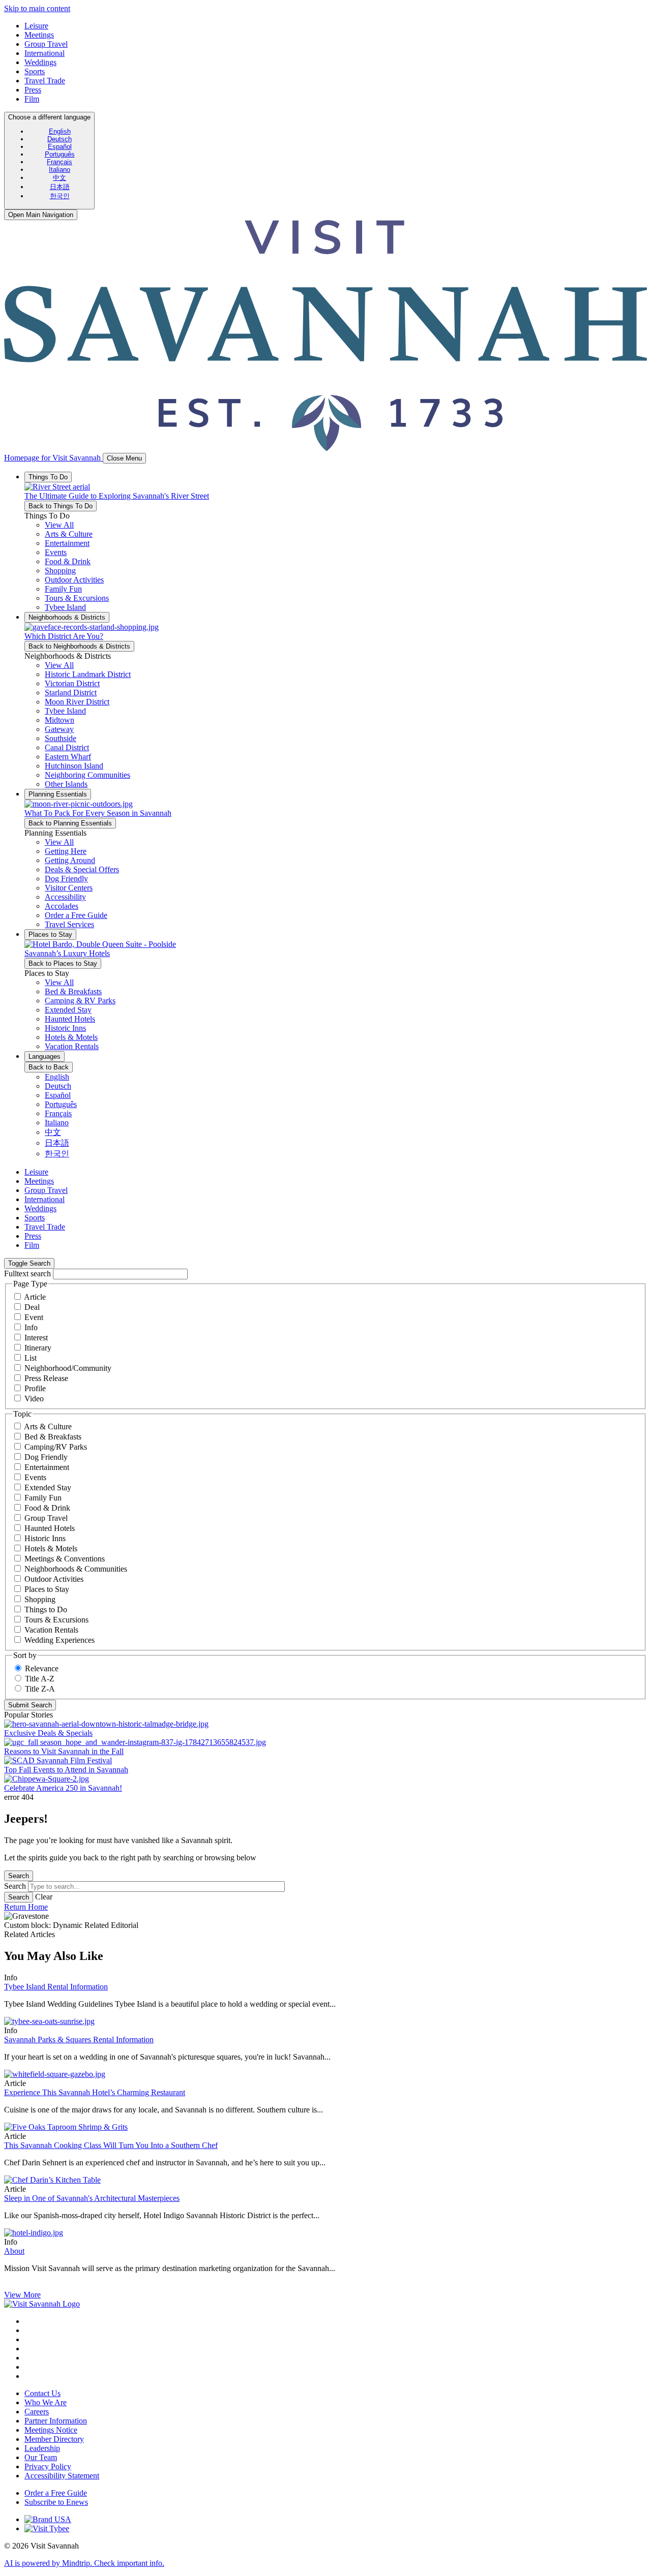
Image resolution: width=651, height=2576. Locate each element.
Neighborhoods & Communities (76, 1569)
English (60, 131)
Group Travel (46, 44)
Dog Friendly (46, 1457)
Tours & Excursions (56, 1620)
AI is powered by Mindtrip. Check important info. (84, 2563)
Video (34, 1399)
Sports (35, 71)
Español (60, 147)
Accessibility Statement (62, 2476)
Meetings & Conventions (65, 1559)
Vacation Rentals (51, 1630)
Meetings (39, 35)
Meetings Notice (51, 2430)
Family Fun (43, 1498)
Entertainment (47, 1467)
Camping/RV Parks (56, 1447)
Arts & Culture (48, 1427)
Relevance (42, 1668)
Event (34, 1317)
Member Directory (54, 2439)
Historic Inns (45, 1538)
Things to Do (46, 1609)
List (31, 1358)
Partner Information (56, 2421)
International (45, 53)
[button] (69, 534)
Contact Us (42, 2393)
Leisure (36, 26)
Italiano (60, 170)
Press (33, 90)
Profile (35, 1388)
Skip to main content (37, 8)
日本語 (60, 187)
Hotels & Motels (51, 1548)
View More (22, 2295)
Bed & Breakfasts (53, 1437)
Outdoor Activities (54, 1579)
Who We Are (46, 2402)
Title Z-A (40, 1689)
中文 (60, 178)
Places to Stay (47, 1589)
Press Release (46, 1378)
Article (35, 1297)
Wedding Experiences (60, 1640)
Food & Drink (47, 1508)
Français (60, 162)
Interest (36, 1338)
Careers (37, 2412)
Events (35, 1477)
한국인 (60, 196)
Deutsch (60, 139)
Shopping (40, 1599)
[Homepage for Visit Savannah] (42, 2304)
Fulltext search (27, 1274)
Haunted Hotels (50, 1528)
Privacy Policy (48, 2466)
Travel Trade (45, 81)
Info (31, 1327)
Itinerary (38, 1348)
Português (60, 154)
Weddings (40, 62)
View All (59, 525)
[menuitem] (60, 131)
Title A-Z (40, 1679)
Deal (32, 1307)
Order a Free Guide (56, 2493)
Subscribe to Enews (56, 2502)
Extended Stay (48, 1488)
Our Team (41, 2457)
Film (32, 99)
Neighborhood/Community (68, 1368)
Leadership (42, 2448)
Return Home (26, 1907)
